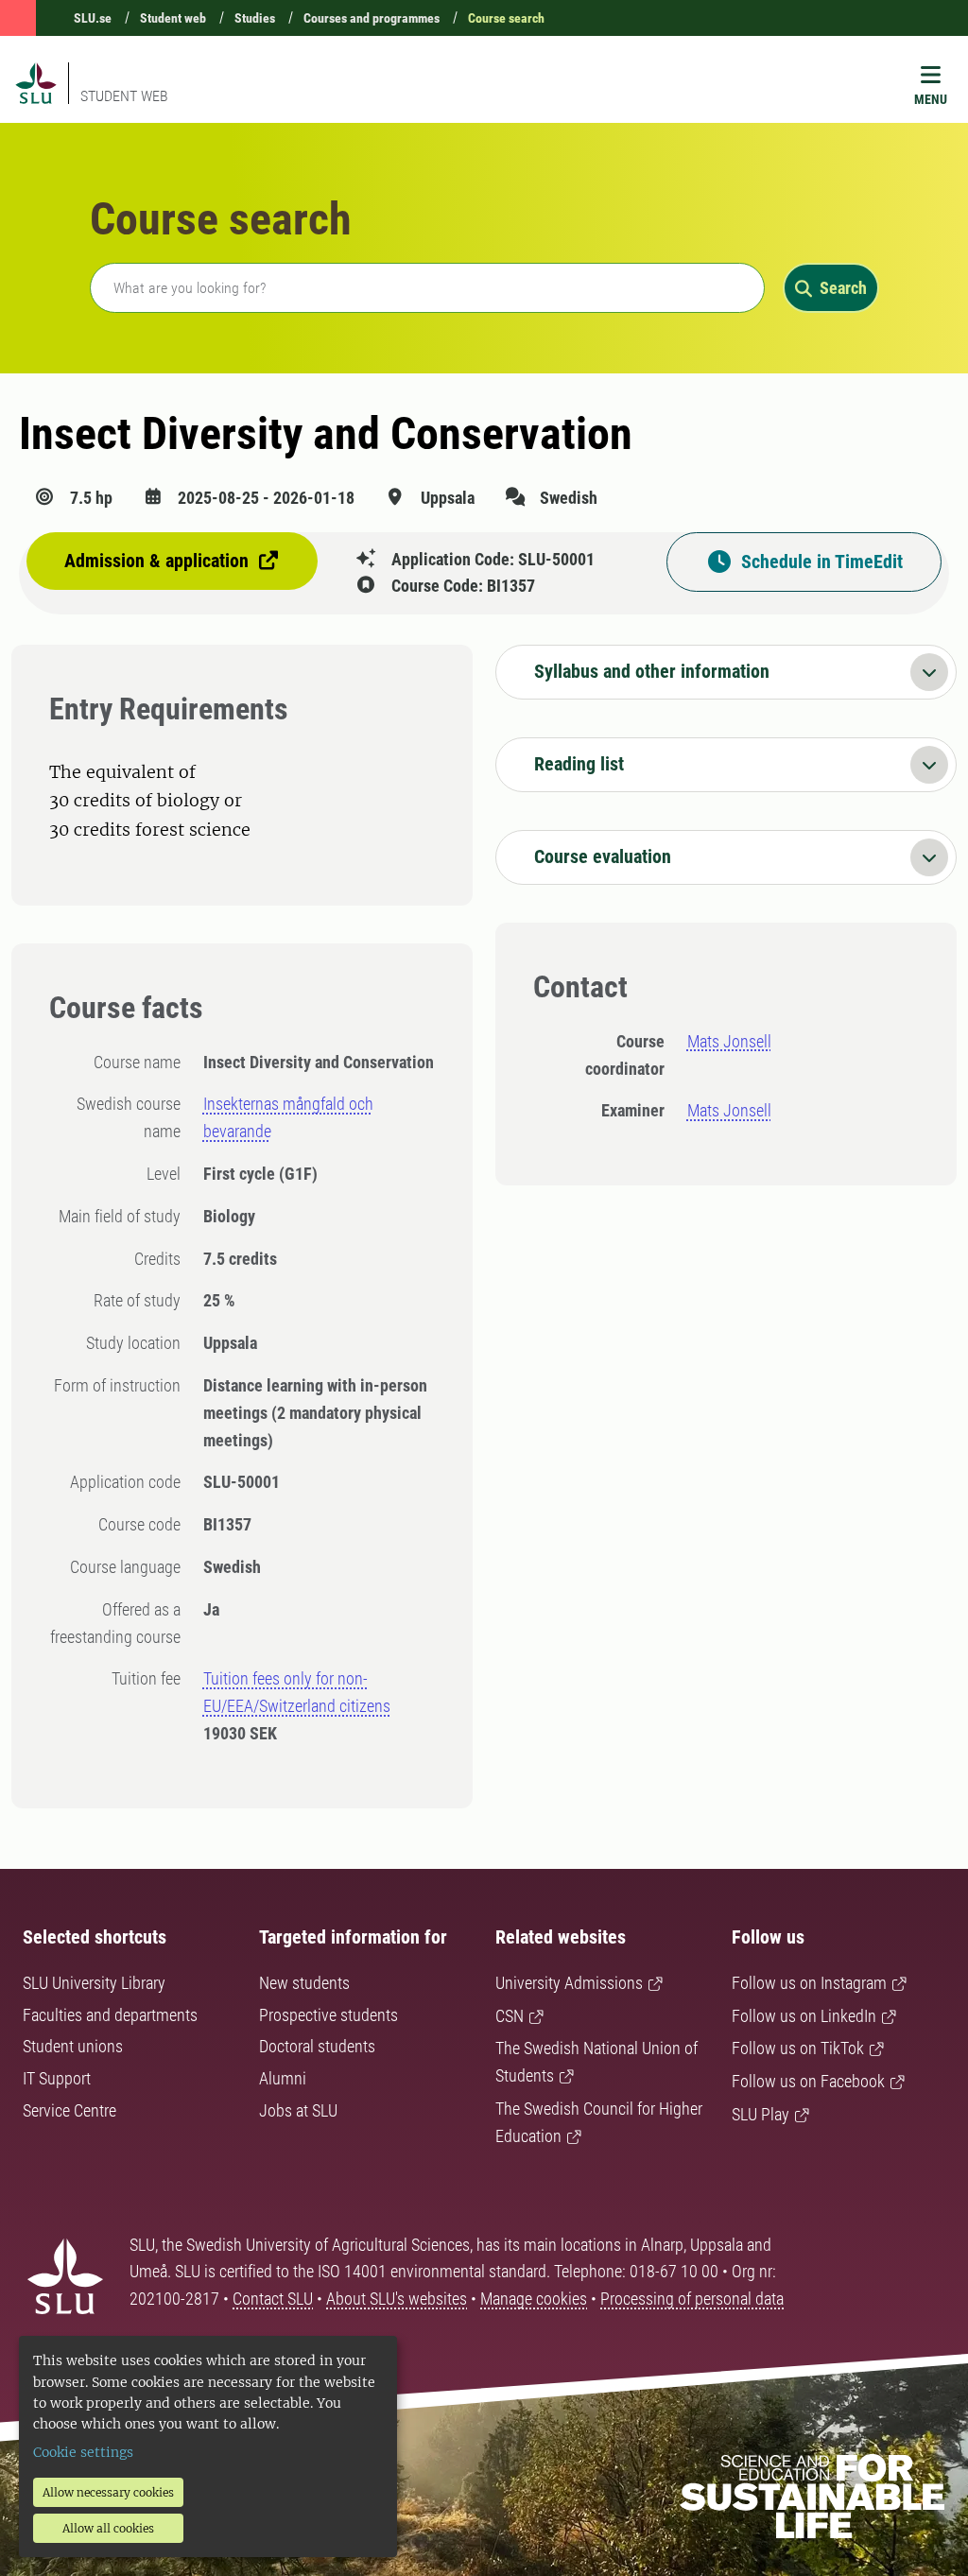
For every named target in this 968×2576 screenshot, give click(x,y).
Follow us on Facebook (808, 2081)
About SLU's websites (397, 2299)
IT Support (57, 2078)
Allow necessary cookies (108, 2492)
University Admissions (569, 1983)
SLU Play (761, 2114)
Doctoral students (317, 2046)
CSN (510, 2016)
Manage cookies (534, 2299)
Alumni (283, 2078)
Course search (506, 18)
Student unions (73, 2046)
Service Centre (69, 2110)
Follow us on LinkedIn (804, 2016)
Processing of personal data (692, 2299)
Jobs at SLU (298, 2110)
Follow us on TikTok (798, 2048)
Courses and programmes (372, 18)
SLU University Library (94, 1983)
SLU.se (93, 18)
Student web (173, 18)
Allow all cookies (108, 2528)
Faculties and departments (110, 2015)
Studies (255, 18)
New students (304, 1983)
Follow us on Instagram (809, 1983)
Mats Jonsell (729, 1041)
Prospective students (328, 2015)
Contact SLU (273, 2299)
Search (843, 288)
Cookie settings (83, 2452)
